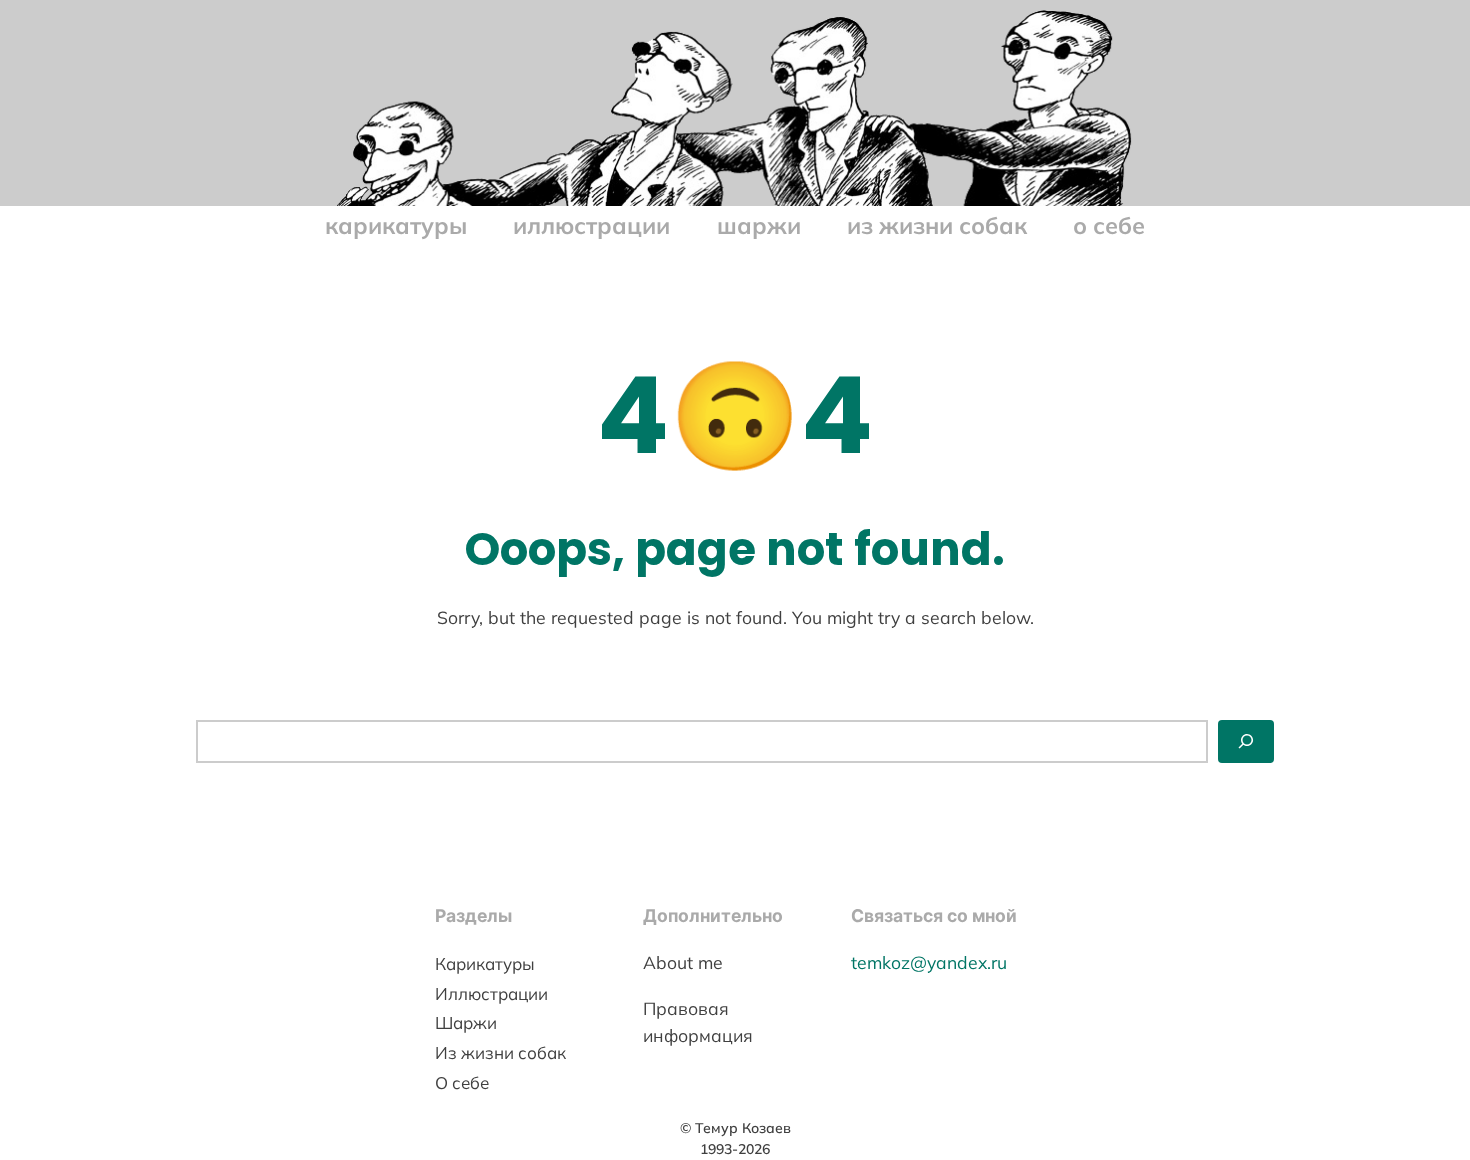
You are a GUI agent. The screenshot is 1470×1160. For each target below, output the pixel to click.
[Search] (1246, 741)
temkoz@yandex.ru (929, 962)
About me (683, 962)
